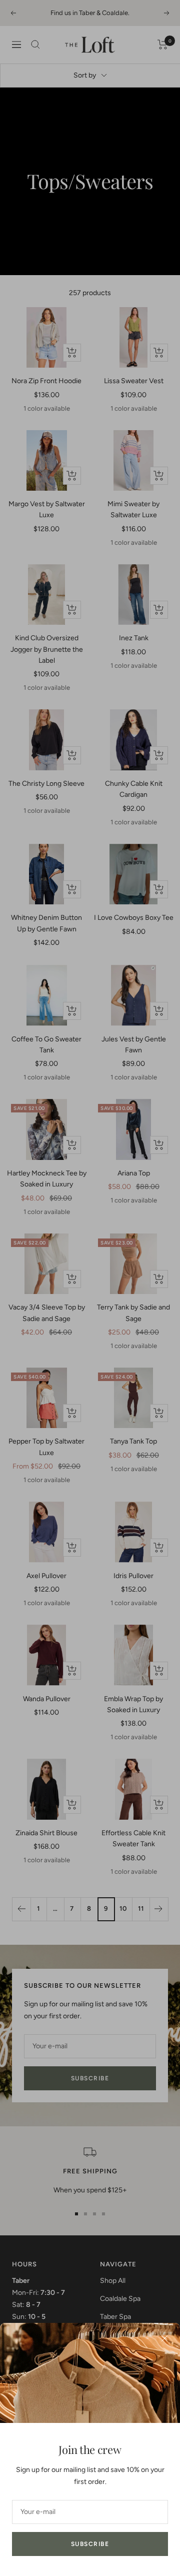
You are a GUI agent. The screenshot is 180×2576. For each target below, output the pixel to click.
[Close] (164, 2338)
